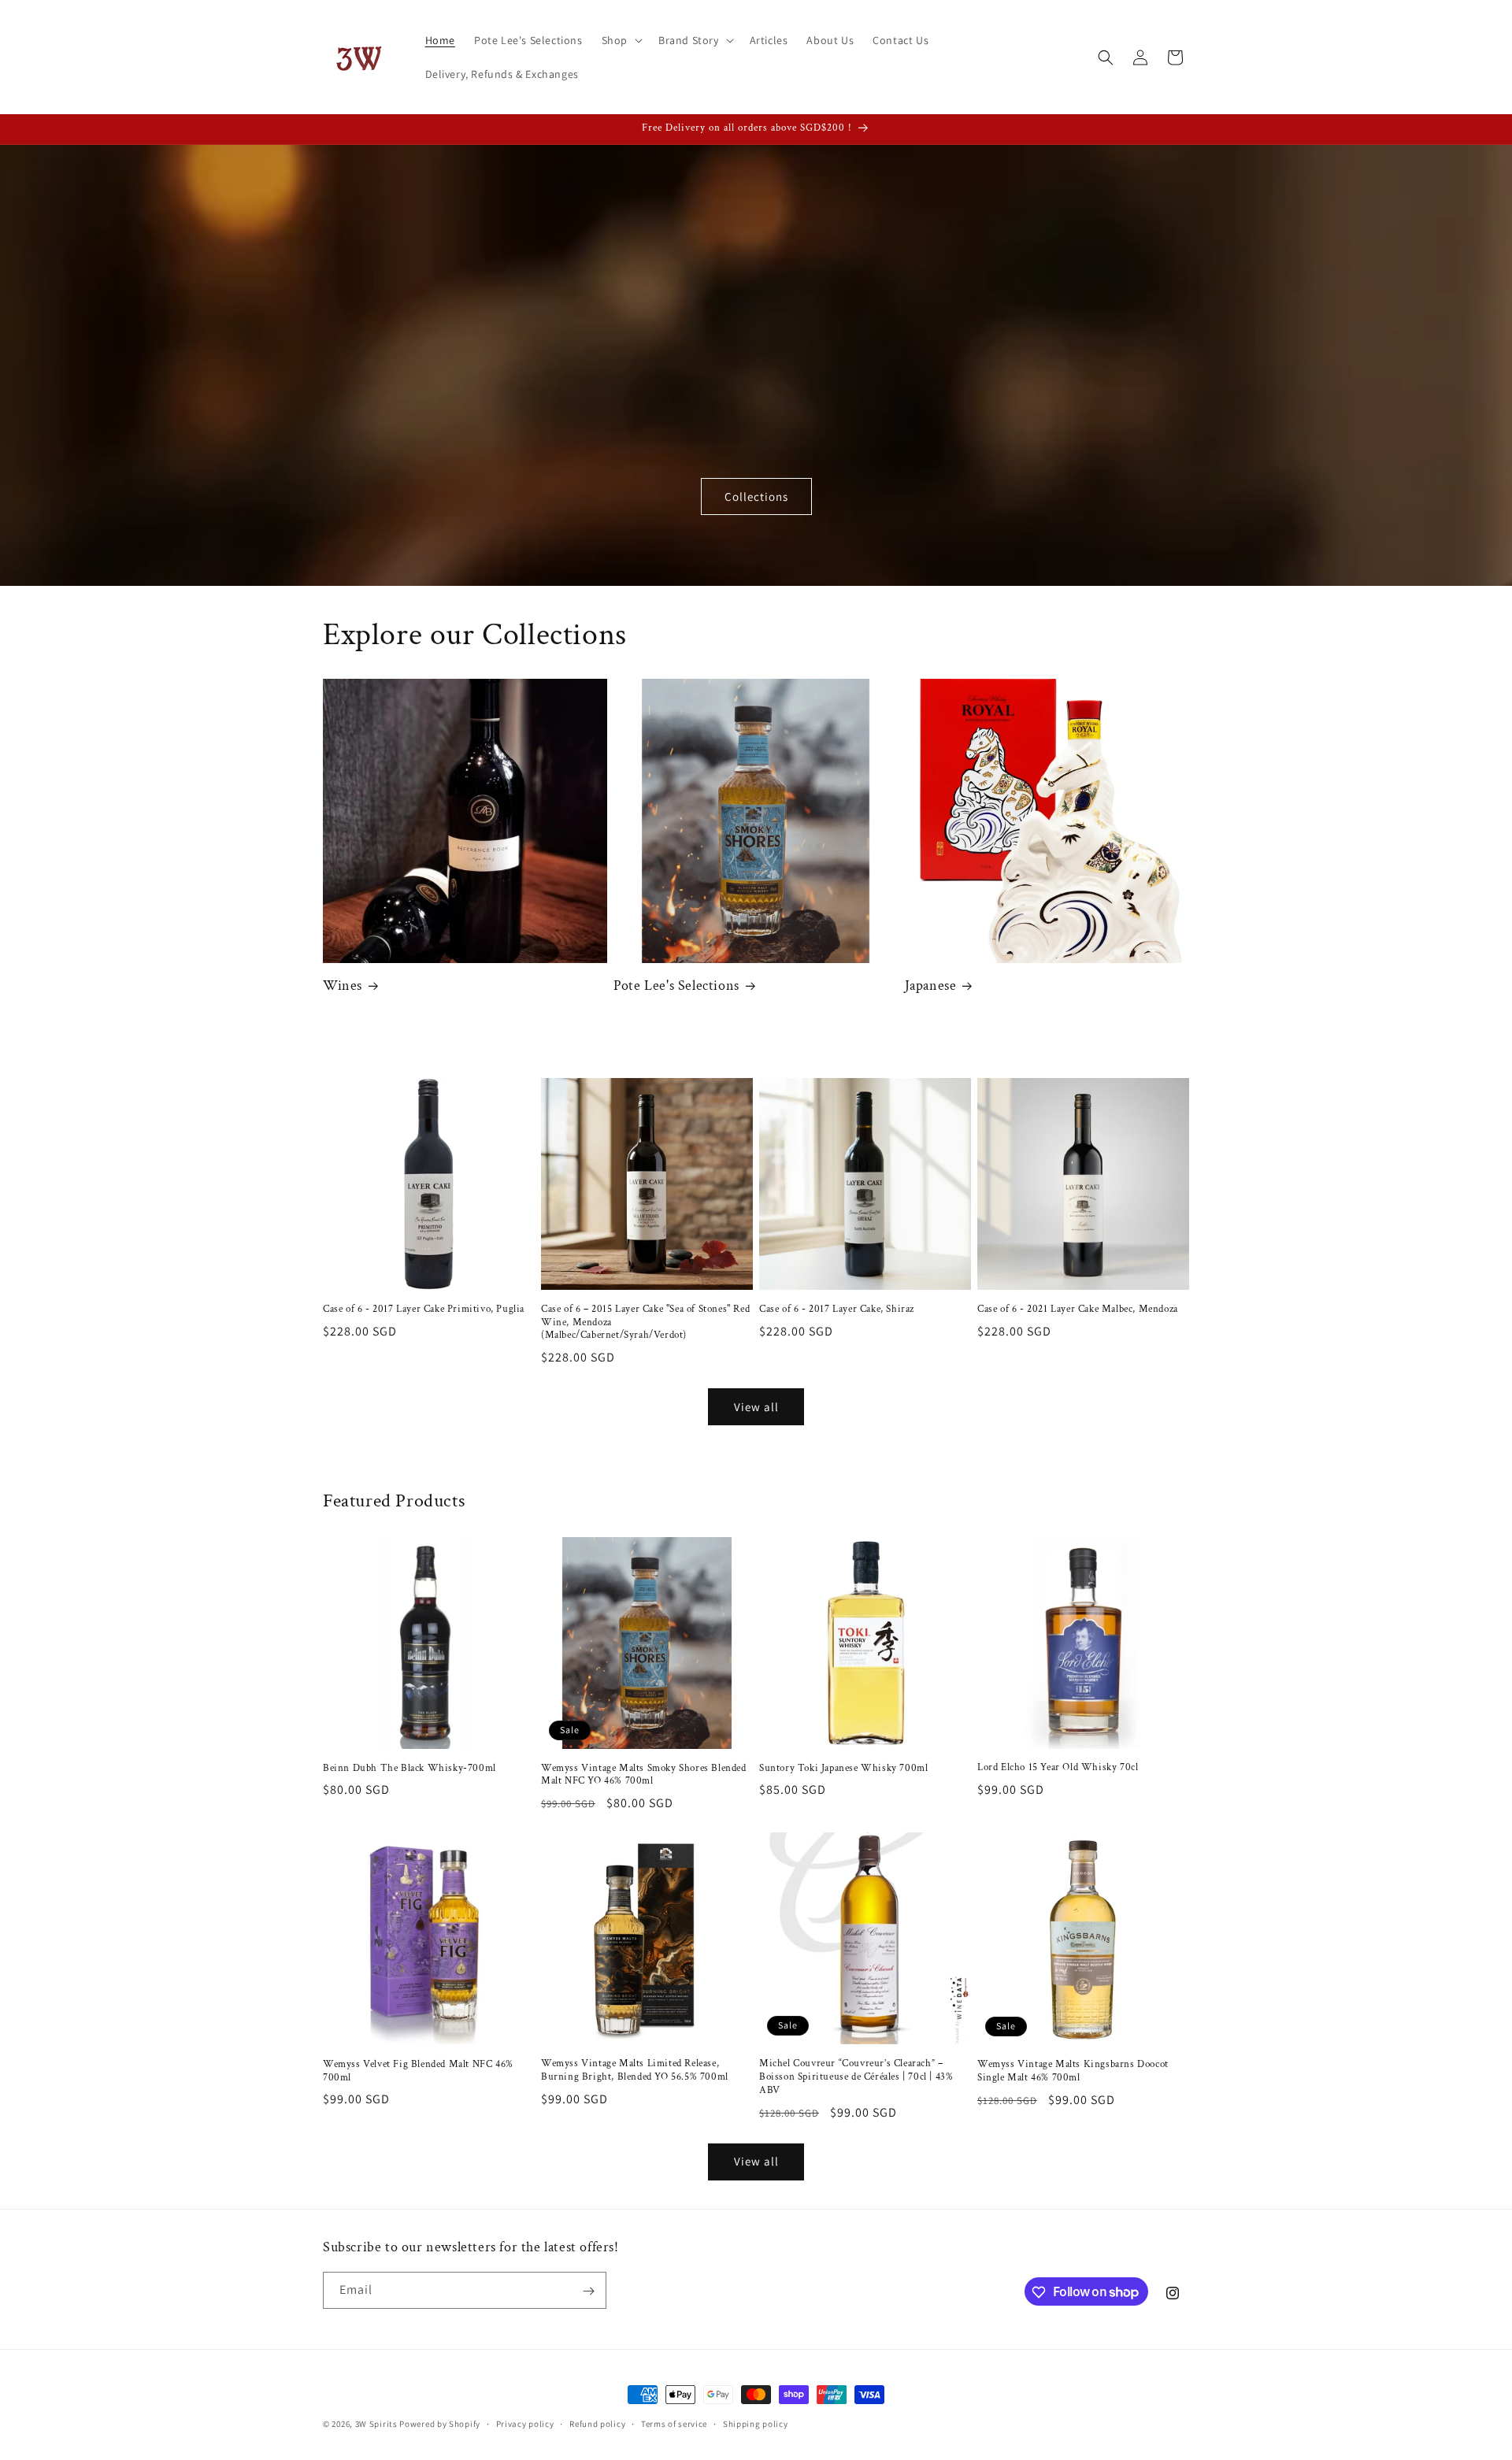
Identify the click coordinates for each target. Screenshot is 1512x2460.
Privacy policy (525, 2423)
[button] (621, 40)
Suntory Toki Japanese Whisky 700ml (843, 1769)
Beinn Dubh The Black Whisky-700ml (409, 1769)
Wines (343, 985)
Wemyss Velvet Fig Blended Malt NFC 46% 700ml (418, 2071)
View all (756, 1407)
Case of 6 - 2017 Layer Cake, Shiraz (837, 1310)
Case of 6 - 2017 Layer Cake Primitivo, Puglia (424, 1310)
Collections (756, 496)
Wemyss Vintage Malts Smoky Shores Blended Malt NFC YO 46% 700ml (644, 1775)
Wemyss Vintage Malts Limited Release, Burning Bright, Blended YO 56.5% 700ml (635, 2071)
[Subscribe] (588, 2291)
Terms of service (674, 2423)
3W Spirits (376, 2424)
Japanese (931, 985)
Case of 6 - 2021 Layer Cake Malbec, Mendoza (1078, 1310)
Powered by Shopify (440, 2424)
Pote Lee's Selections (676, 985)
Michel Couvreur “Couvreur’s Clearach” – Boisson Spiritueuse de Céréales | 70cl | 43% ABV (856, 2077)
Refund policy (597, 2423)
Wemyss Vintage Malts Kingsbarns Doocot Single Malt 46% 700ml (1073, 2071)
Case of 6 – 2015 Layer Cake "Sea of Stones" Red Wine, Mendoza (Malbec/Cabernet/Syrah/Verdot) (645, 1323)
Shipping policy (756, 2423)
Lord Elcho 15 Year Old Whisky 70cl (1058, 1768)
